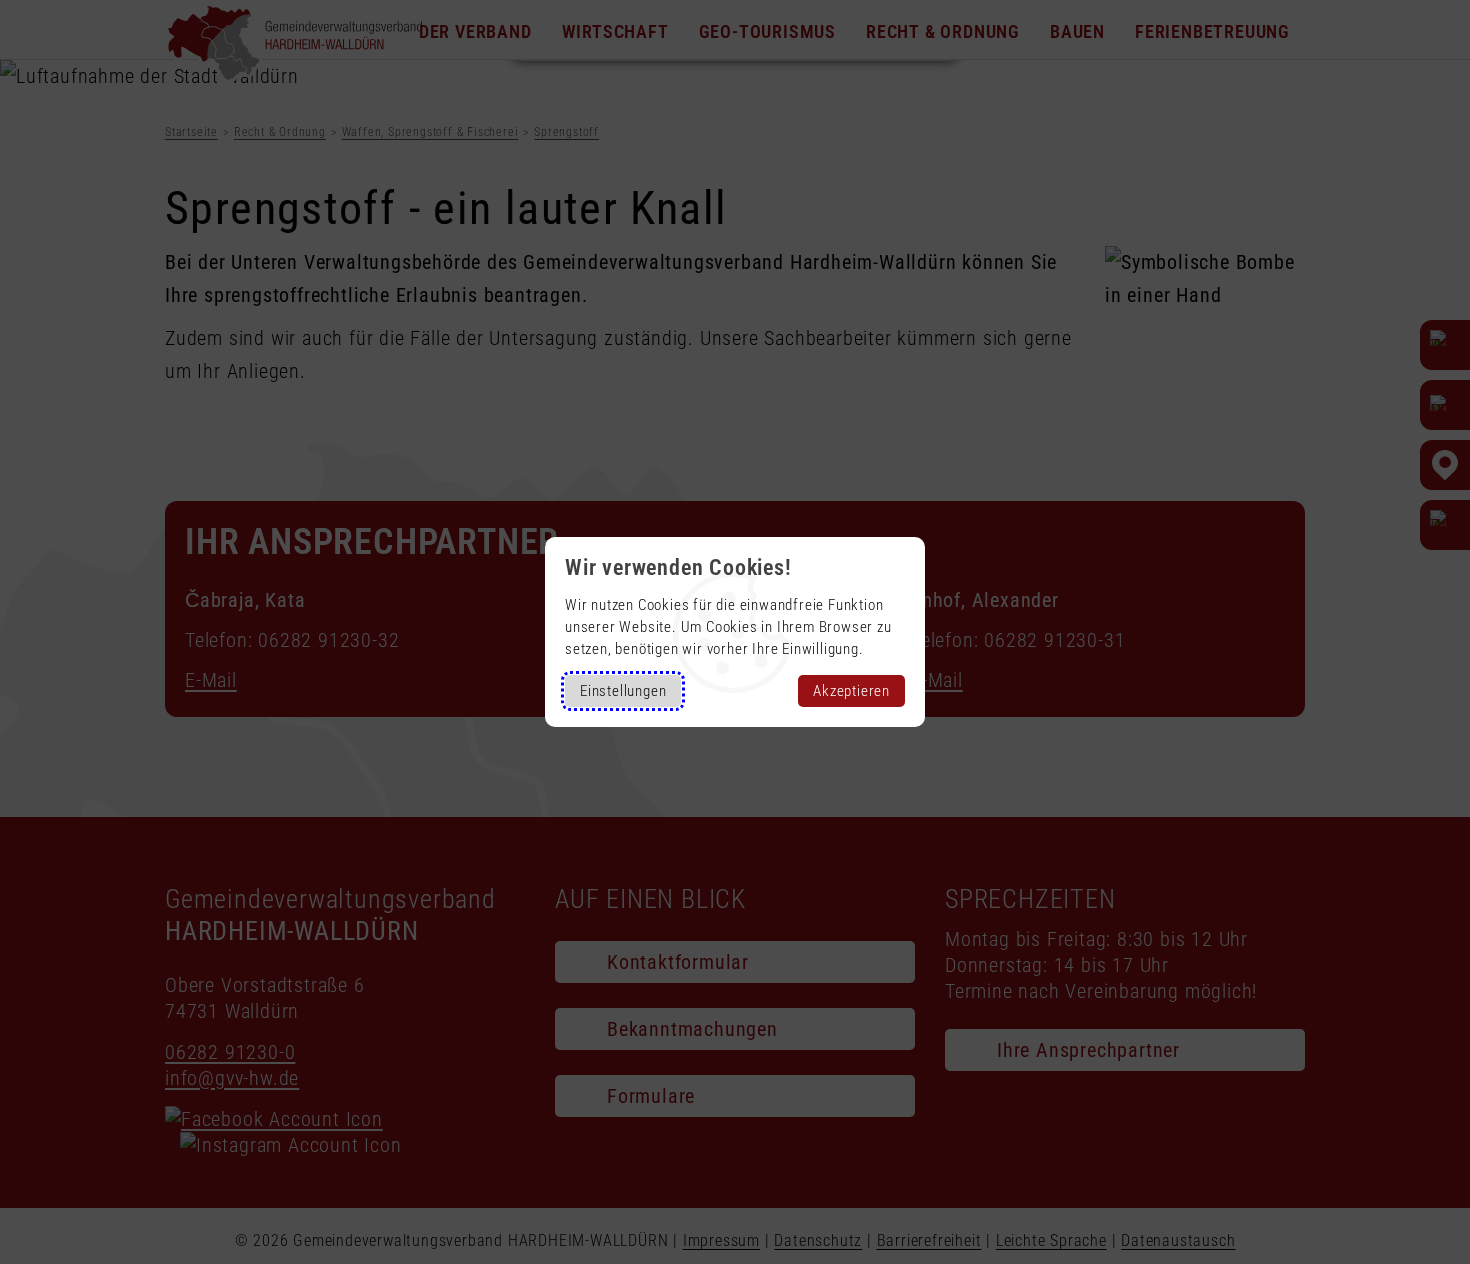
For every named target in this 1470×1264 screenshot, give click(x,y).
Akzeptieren (851, 691)
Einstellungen (623, 691)
